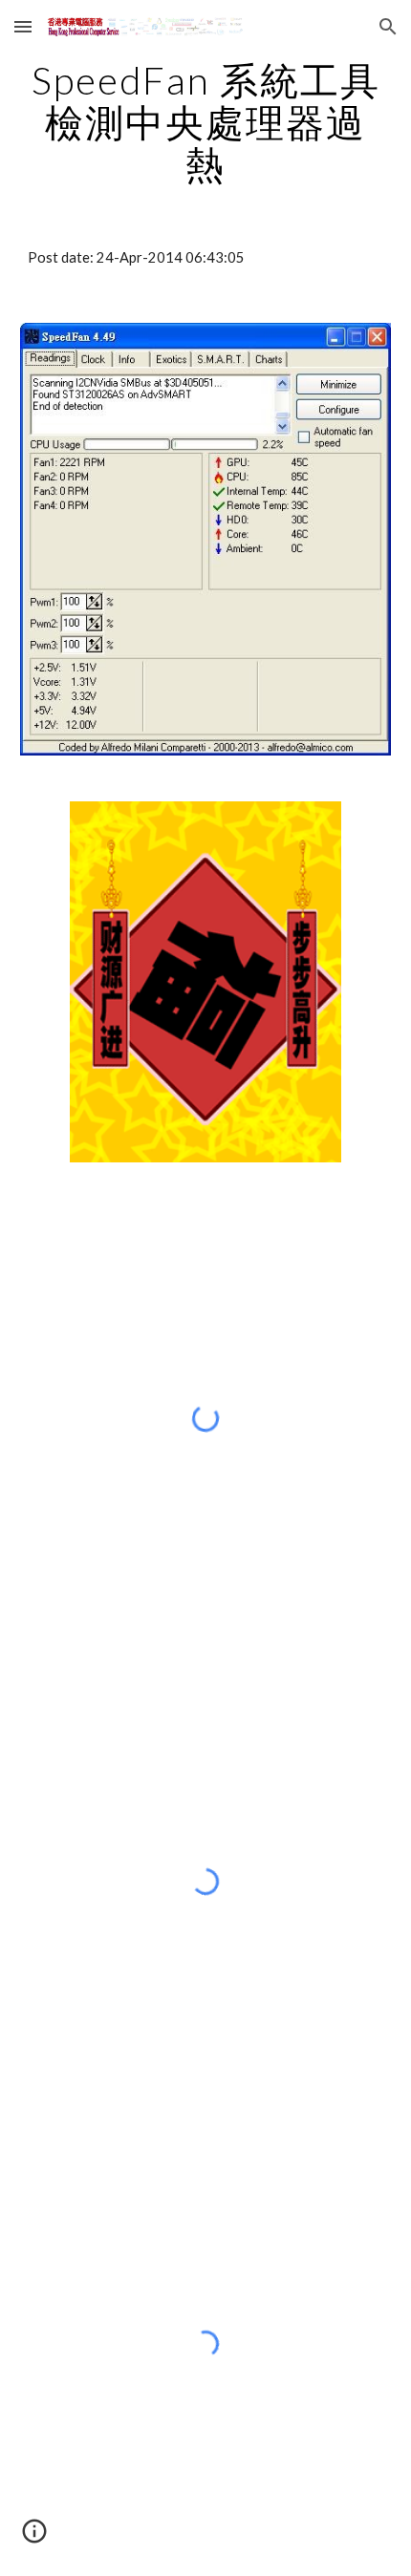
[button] (23, 26)
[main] (206, 122)
